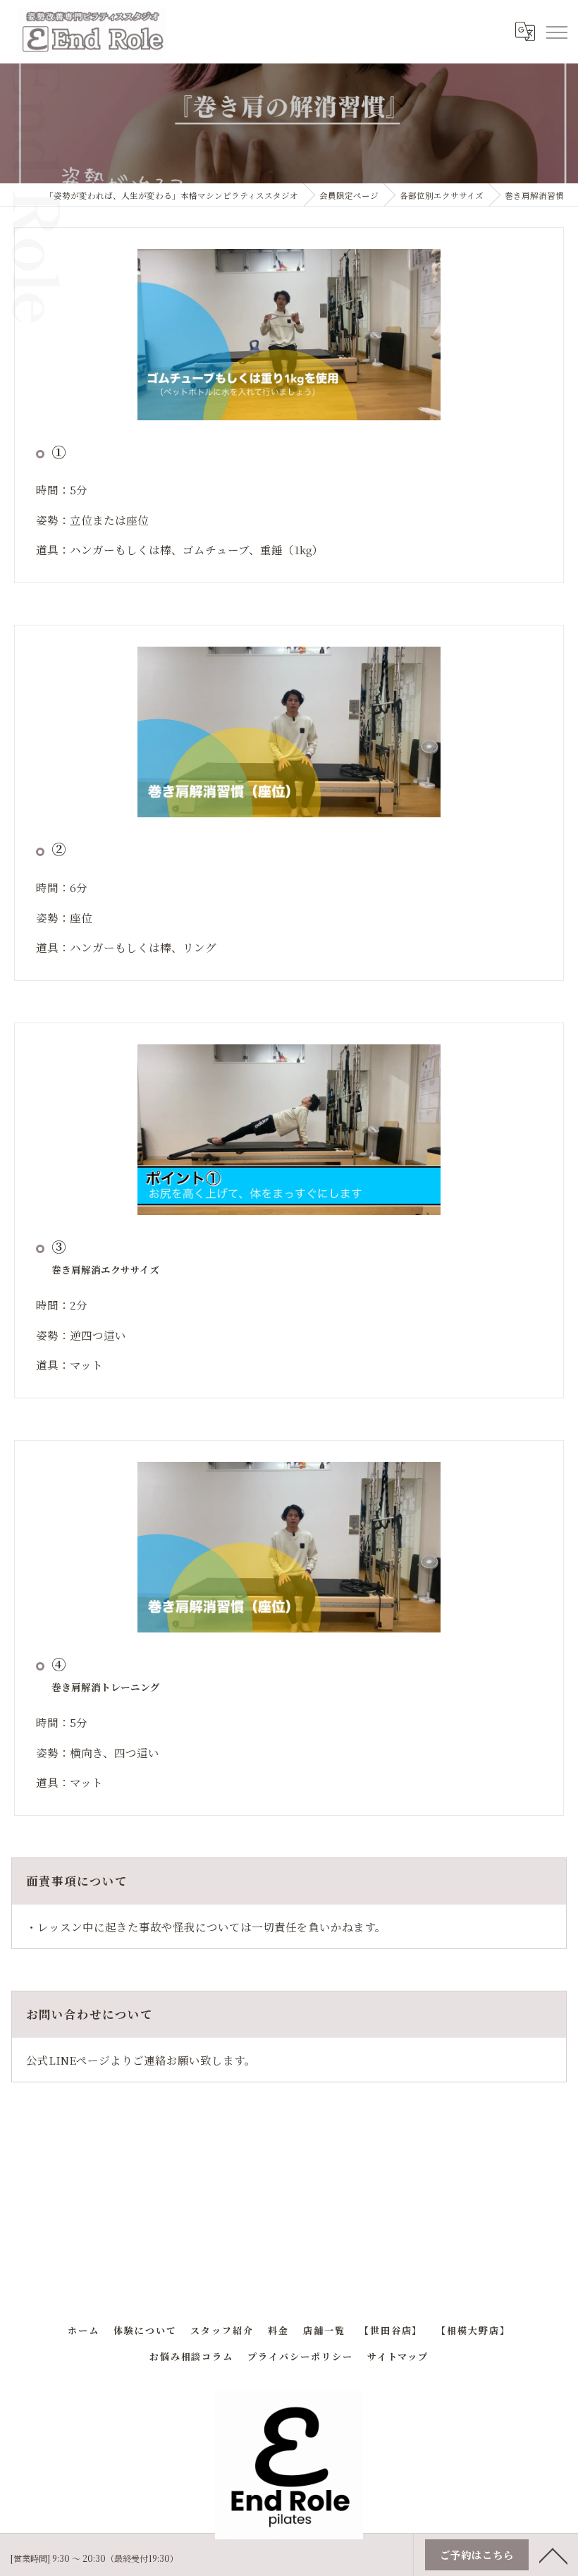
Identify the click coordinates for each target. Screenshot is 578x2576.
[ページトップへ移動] (553, 2555)
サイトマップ (398, 2356)
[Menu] (556, 32)
